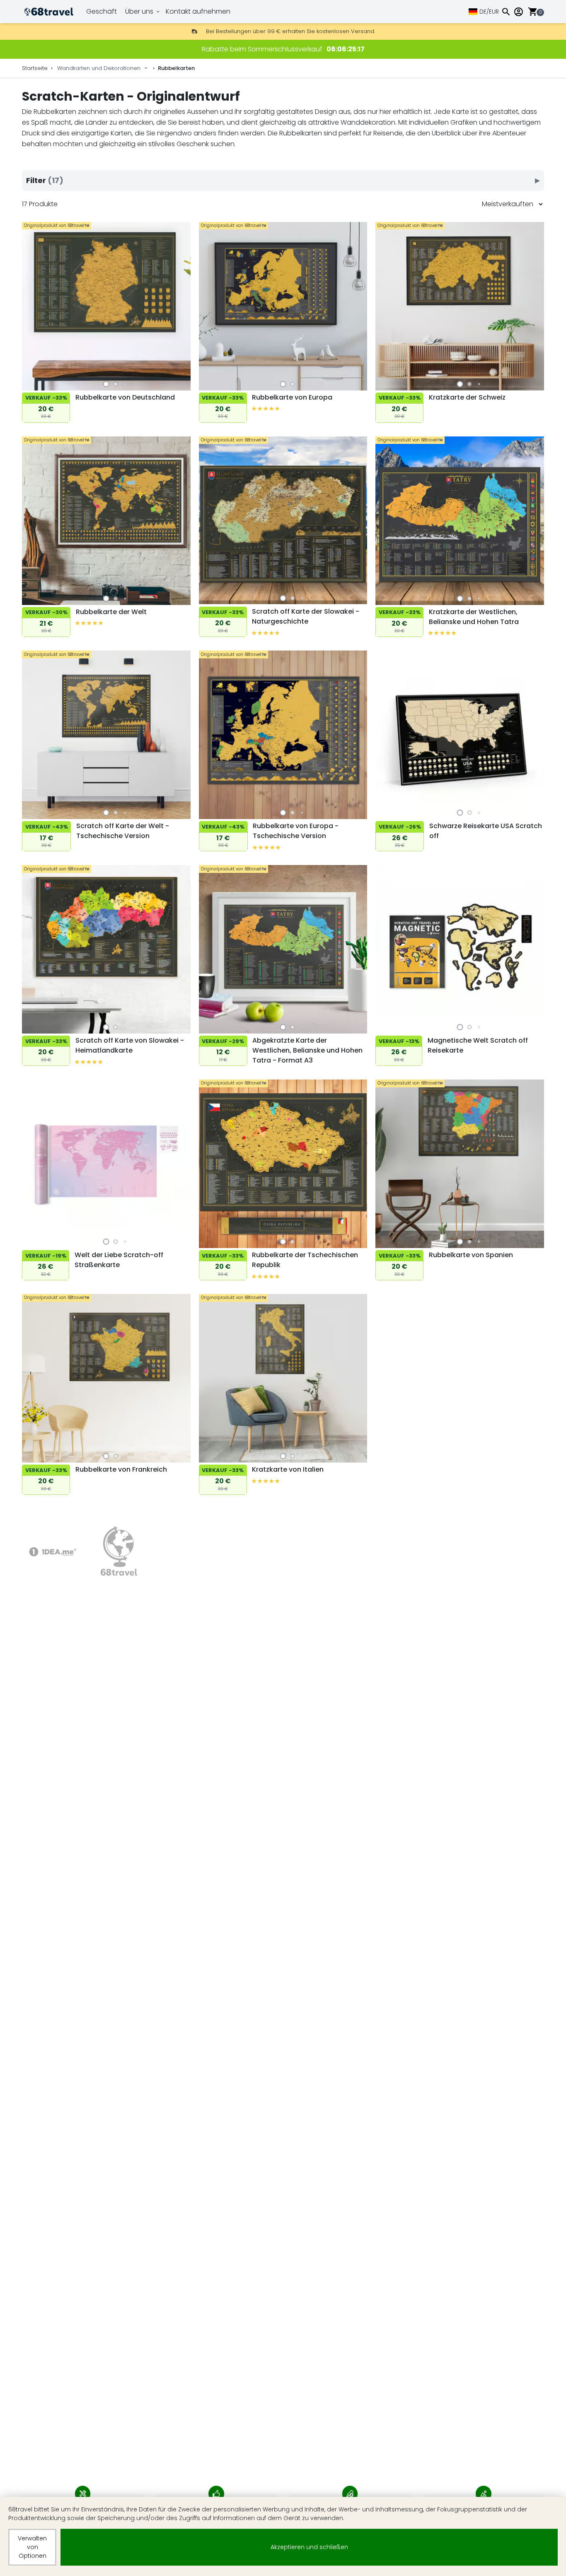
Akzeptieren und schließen (309, 2547)
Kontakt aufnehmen (198, 11)
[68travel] (119, 1552)
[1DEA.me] (53, 1552)
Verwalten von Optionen (32, 2547)
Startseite (35, 68)
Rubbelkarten (176, 68)
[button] (106, 384)
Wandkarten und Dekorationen (99, 68)
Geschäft (102, 11)
